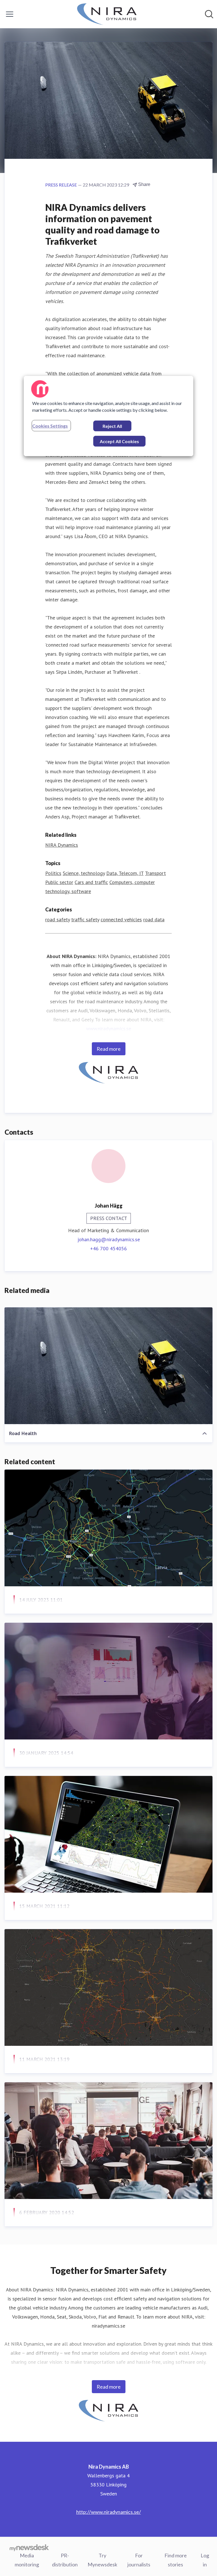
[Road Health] (108, 1366)
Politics (53, 873)
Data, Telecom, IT (125, 873)
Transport (155, 873)
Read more (109, 1049)
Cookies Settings (50, 426)
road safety (57, 919)
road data (154, 919)
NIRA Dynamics (62, 845)
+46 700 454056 (108, 1248)
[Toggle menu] (10, 14)
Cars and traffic (91, 882)
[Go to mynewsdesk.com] (29, 2547)
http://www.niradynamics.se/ (109, 2512)
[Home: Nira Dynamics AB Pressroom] (107, 14)
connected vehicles (121, 919)
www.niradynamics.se (109, 1029)
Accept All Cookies (119, 441)
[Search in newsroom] (209, 14)
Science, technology (84, 873)
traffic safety (85, 919)
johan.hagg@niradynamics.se (109, 1239)
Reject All (112, 426)
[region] (108, 416)
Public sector (59, 882)
